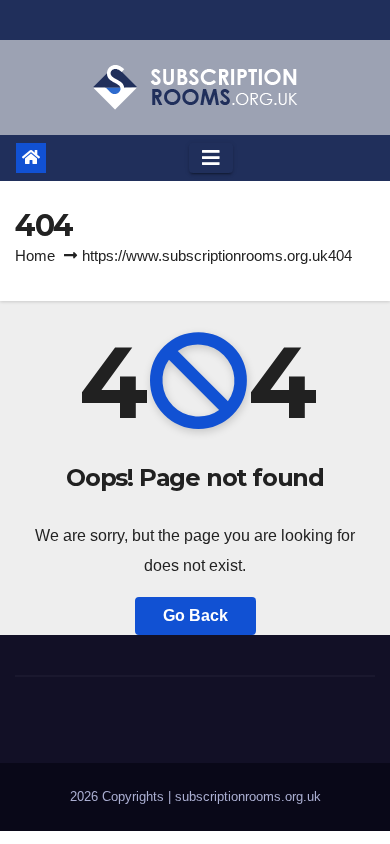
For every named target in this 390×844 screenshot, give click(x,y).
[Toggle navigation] (211, 158)
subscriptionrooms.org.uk (248, 796)
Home (35, 255)
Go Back (195, 615)
